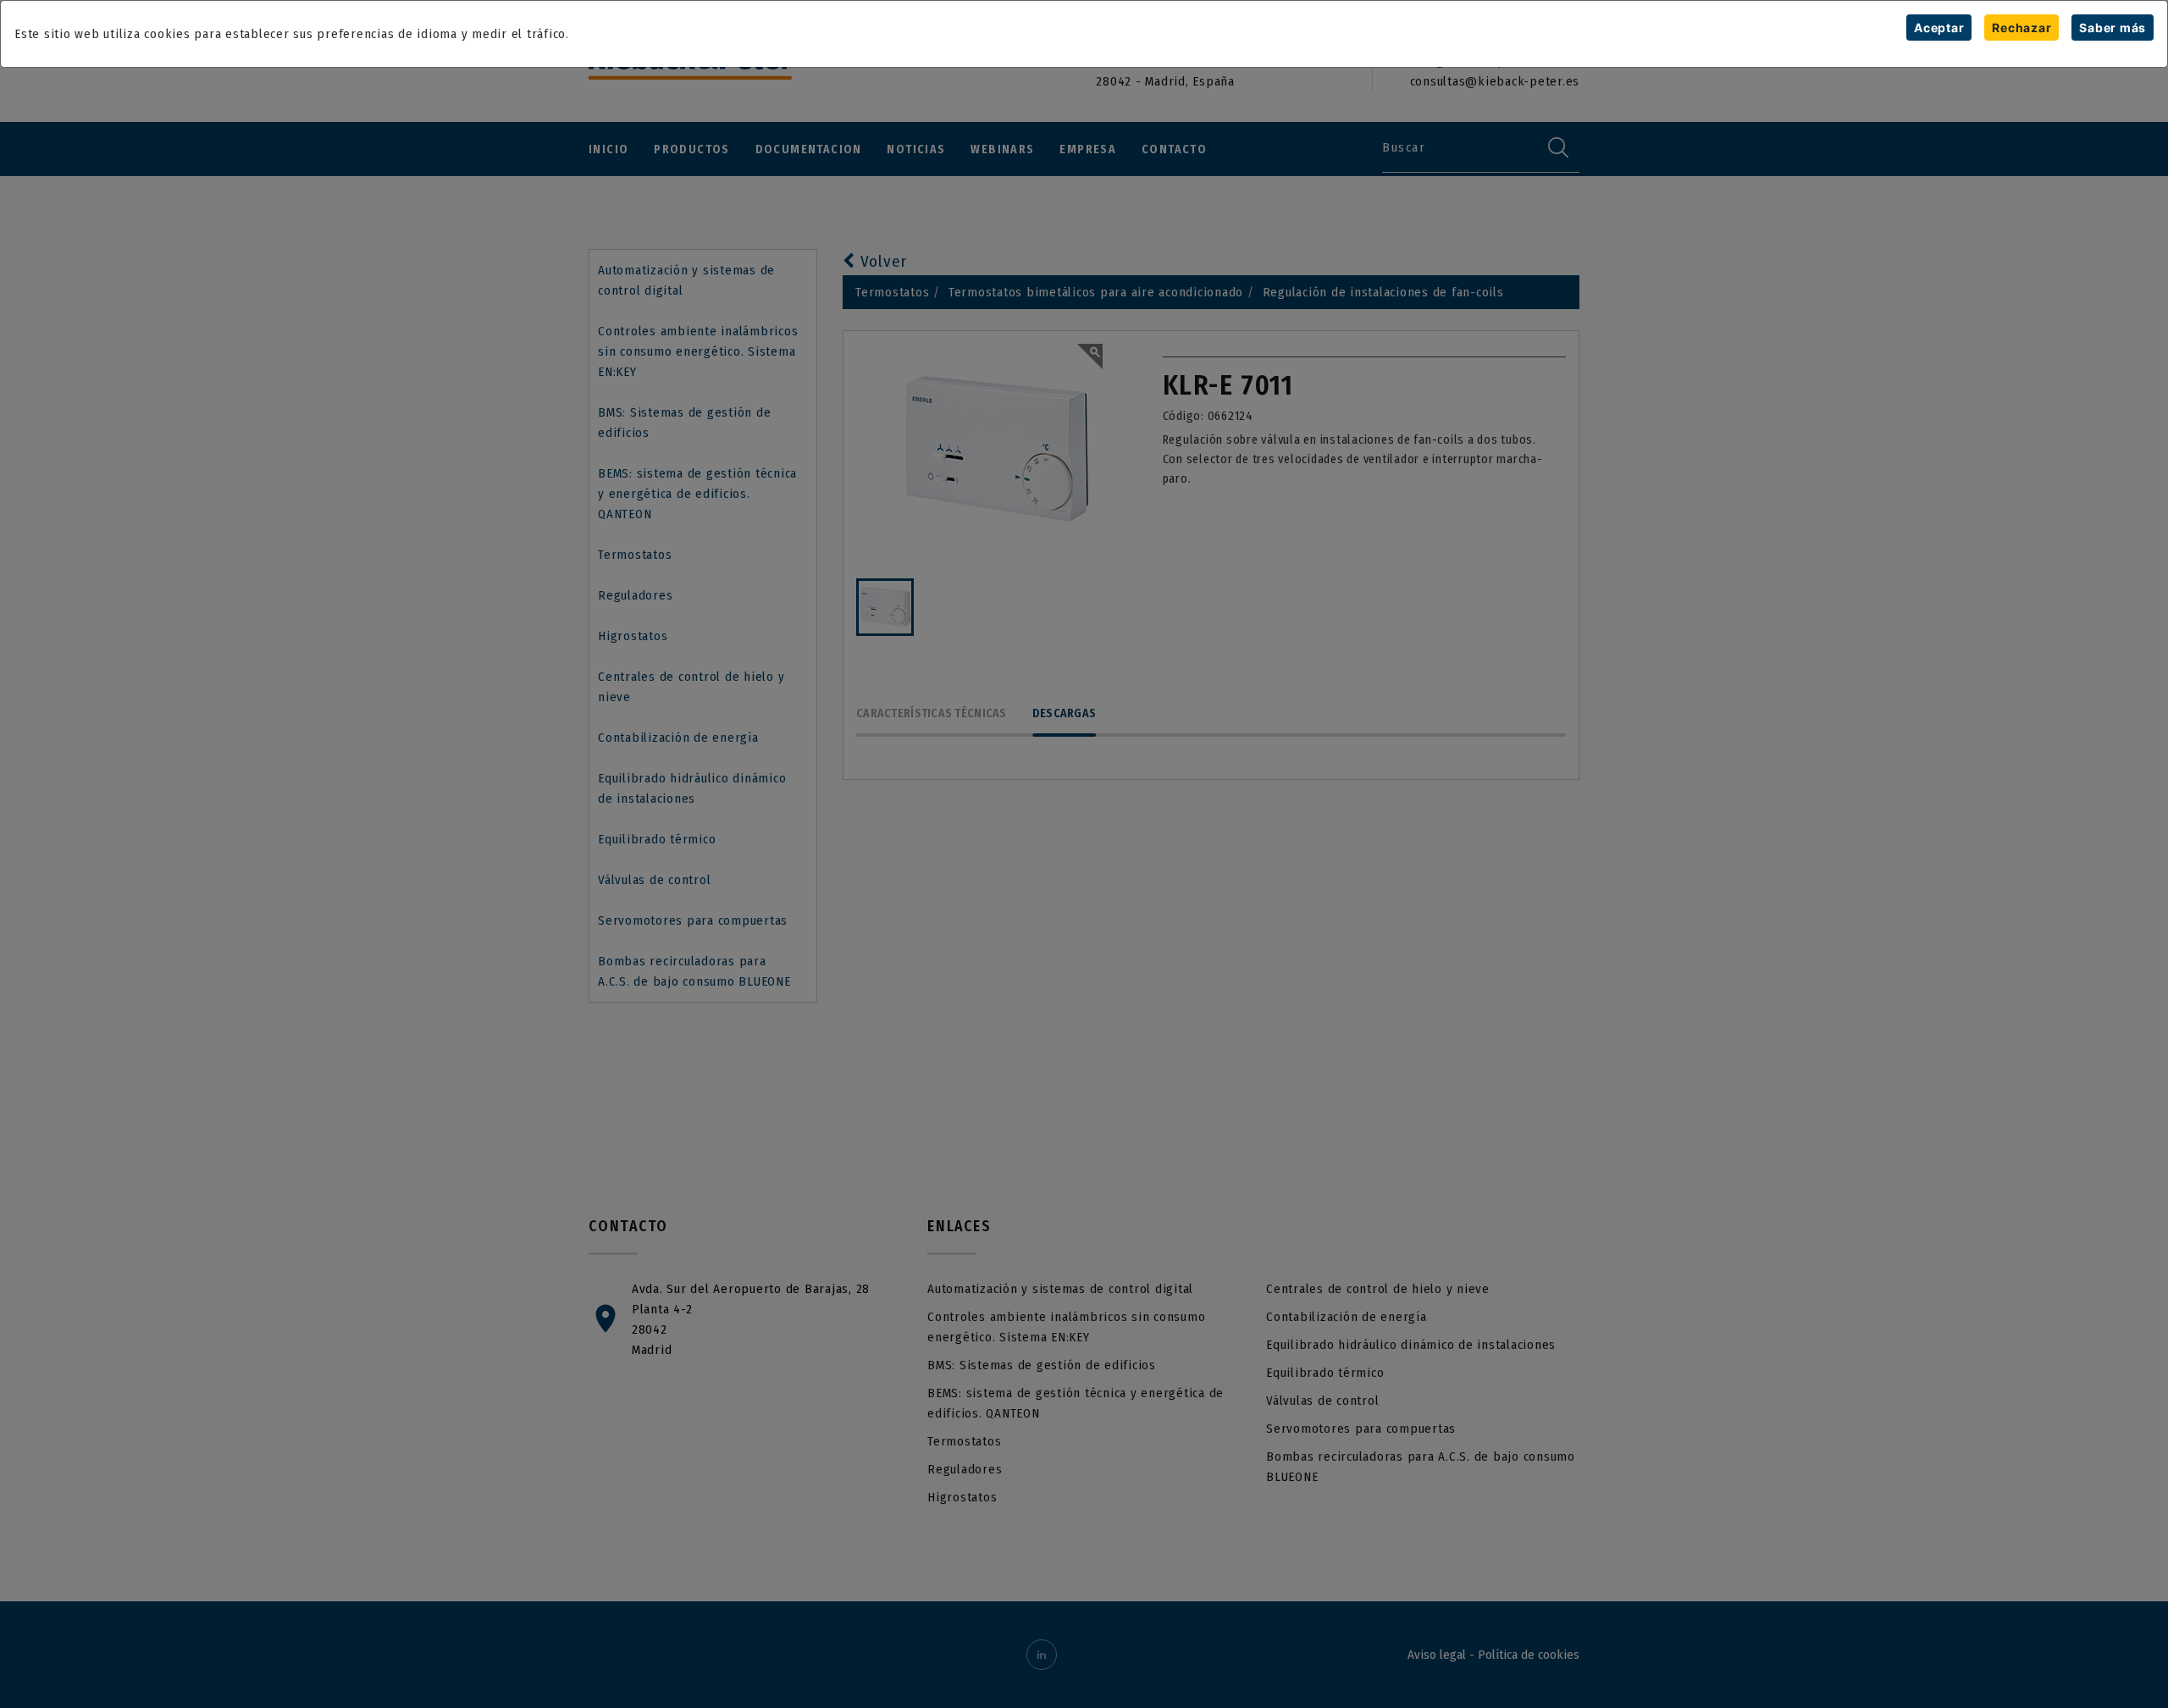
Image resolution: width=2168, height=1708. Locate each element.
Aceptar (1939, 28)
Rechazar (2021, 28)
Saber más (2113, 28)
